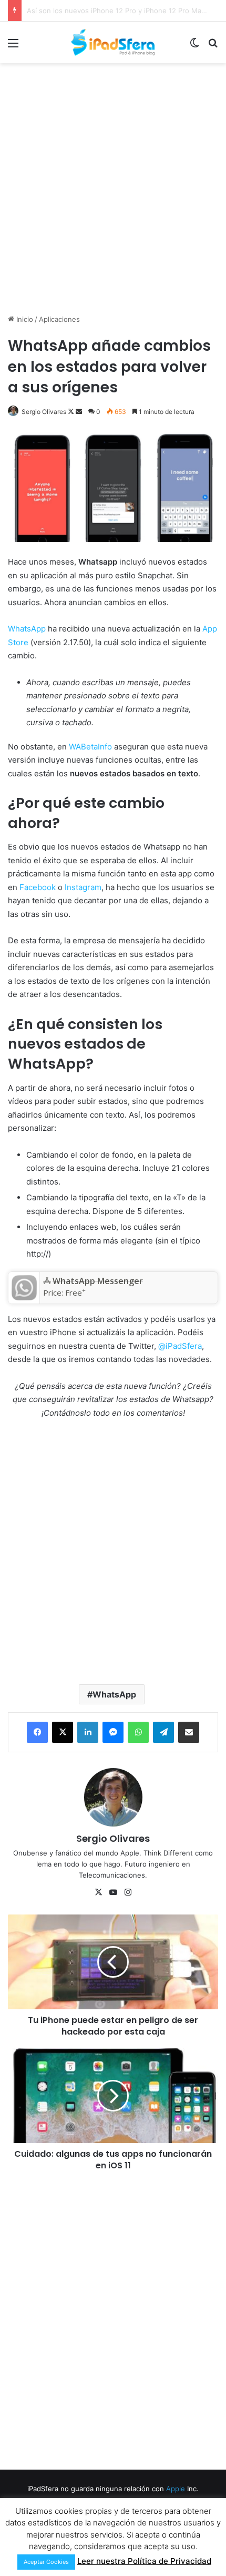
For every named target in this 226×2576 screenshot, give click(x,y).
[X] (63, 1732)
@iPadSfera (180, 1346)
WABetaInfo (90, 747)
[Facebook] (37, 1732)
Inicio (24, 319)
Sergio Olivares (44, 412)
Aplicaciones (59, 319)
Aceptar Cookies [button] (46, 2562)
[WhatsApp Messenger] (24, 1297)
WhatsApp (27, 629)
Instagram (83, 887)
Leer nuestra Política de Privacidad (144, 2561)
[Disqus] (113, 2319)
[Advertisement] (113, 187)
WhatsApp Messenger (98, 1281)
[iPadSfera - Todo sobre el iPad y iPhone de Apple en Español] (113, 42)
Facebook (38, 887)
